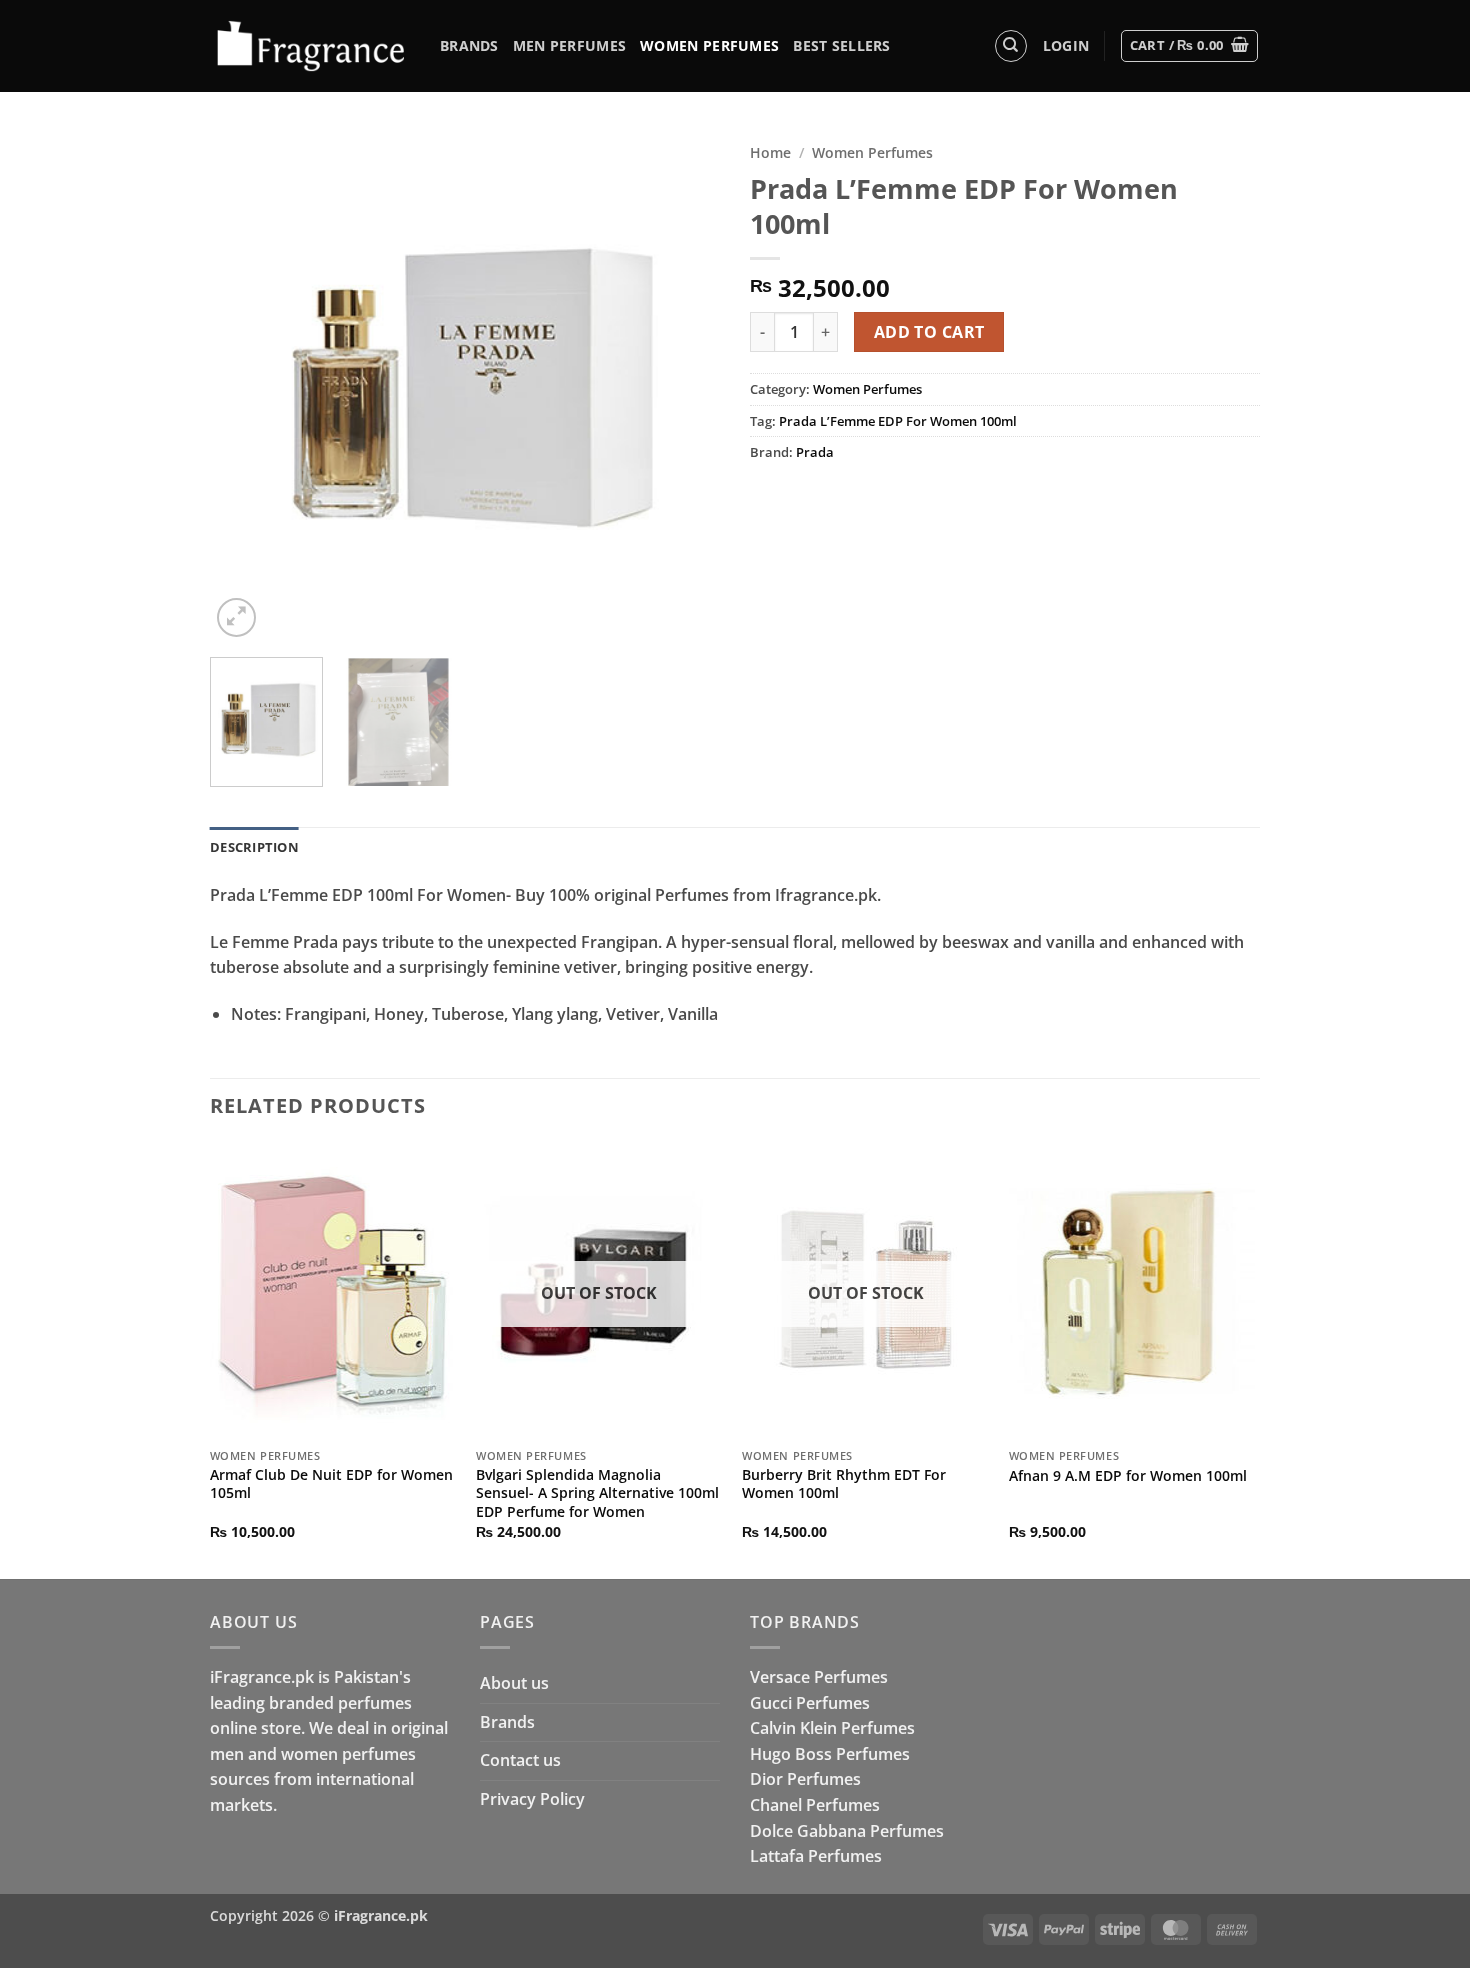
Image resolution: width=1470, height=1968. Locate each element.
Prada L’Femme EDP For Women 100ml (898, 421)
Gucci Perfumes (810, 1703)
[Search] (1011, 46)
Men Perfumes (569, 45)
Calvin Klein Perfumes (832, 1728)
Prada (815, 452)
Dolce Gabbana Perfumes (847, 1831)
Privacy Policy (532, 1799)
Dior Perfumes (805, 1779)
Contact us (520, 1760)
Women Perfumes (709, 45)
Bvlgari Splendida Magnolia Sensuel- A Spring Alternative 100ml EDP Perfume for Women (597, 1493)
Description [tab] (254, 847)
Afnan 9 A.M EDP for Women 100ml (1128, 1476)
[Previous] (245, 387)
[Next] (685, 387)
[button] (1066, 46)
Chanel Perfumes (815, 1805)
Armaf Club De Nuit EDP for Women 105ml (331, 1484)
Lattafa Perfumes (816, 1856)
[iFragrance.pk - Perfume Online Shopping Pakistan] (310, 46)
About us (514, 1683)
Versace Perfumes (819, 1677)
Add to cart (929, 332)
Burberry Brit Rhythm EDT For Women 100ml (844, 1484)
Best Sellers (841, 45)
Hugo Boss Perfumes (830, 1754)
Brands (469, 45)
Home (770, 152)
